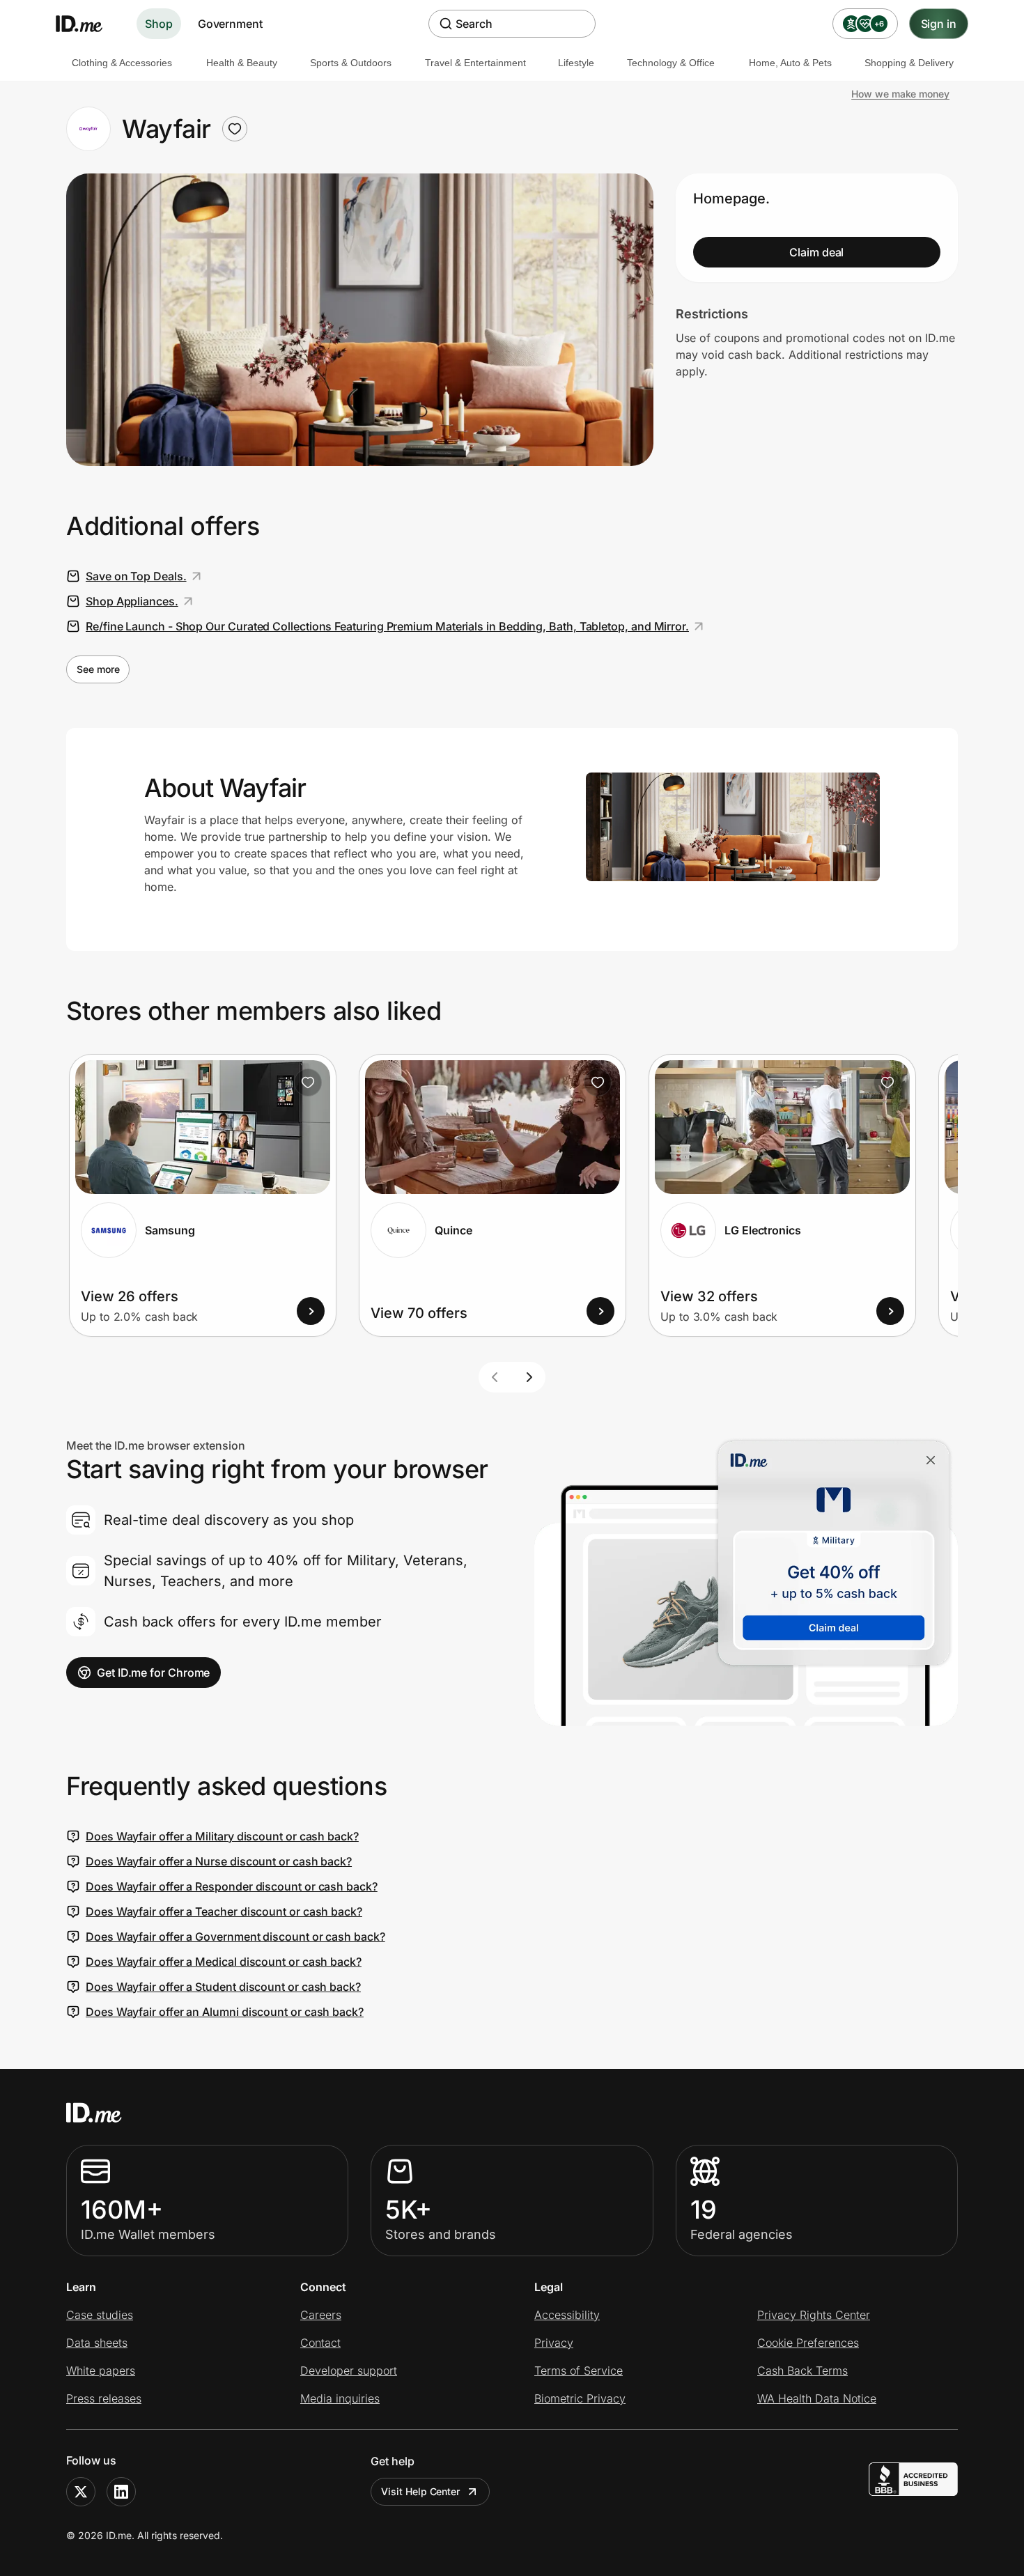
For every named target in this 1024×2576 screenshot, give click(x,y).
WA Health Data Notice (817, 2398)
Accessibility (567, 2315)
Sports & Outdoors (351, 63)
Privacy (554, 2343)
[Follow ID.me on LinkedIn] (121, 2492)
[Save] (308, 1083)
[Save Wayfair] (235, 129)
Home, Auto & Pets (790, 63)
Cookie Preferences (808, 2343)
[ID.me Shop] (88, 24)
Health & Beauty (242, 63)
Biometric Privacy (580, 2398)
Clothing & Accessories (122, 63)
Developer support (349, 2371)
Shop (159, 24)
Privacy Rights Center (814, 2315)
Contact (320, 2343)
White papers (101, 2371)
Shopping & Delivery (909, 63)
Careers (321, 2315)
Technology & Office (671, 63)
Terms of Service (579, 2371)
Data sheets (97, 2343)
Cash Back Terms (802, 2371)
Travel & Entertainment (475, 63)
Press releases (104, 2398)
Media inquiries (340, 2398)
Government (230, 24)
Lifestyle (576, 63)
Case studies (100, 2315)
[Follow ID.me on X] (81, 2492)
